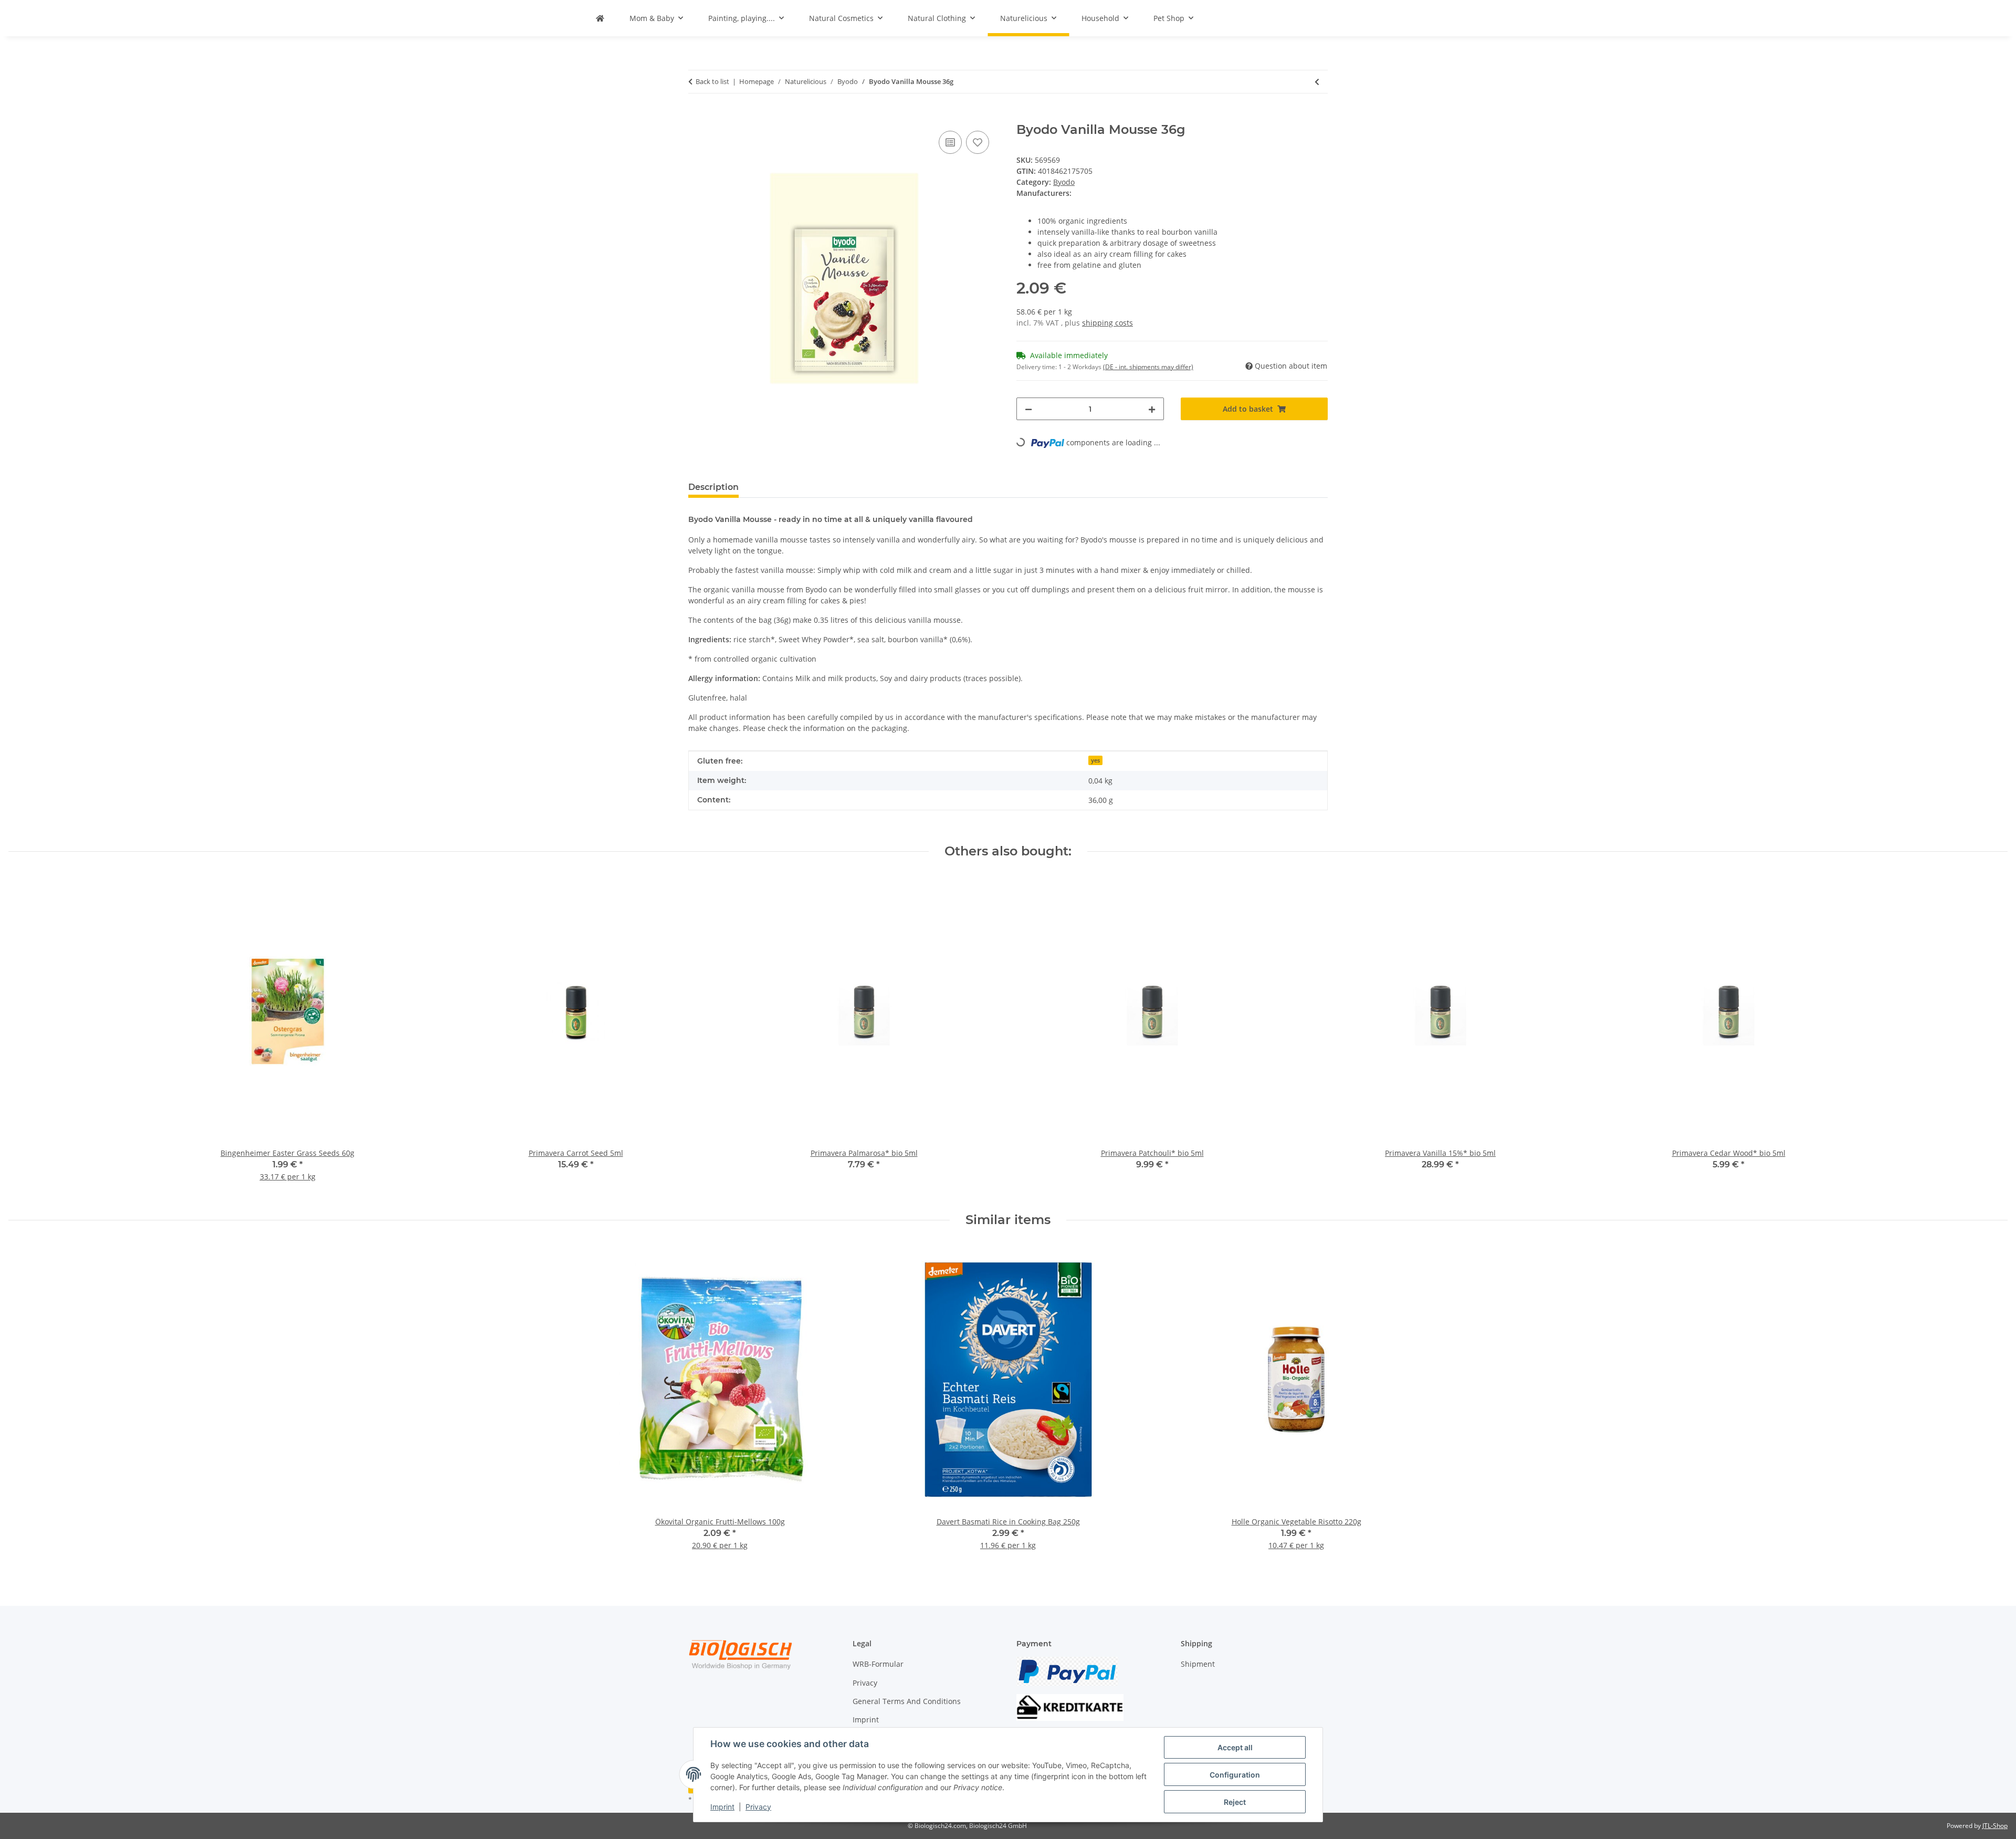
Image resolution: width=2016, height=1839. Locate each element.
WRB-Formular (878, 1664)
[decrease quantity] (1028, 409)
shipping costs (1107, 323)
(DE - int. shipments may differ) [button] (1148, 367)
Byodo (1064, 182)
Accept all (1235, 1747)
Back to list (712, 81)
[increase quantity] (1152, 409)
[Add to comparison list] (950, 142)
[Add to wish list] (978, 142)
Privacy (758, 1807)
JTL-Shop (1995, 1826)
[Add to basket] (697, 117)
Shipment (1198, 1664)
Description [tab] (713, 487)
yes (1095, 760)
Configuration (1235, 1775)
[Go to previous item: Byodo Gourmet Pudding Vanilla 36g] (1317, 82)
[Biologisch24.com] (600, 18)
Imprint (722, 1807)
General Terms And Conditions (907, 1701)
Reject (1235, 1802)
